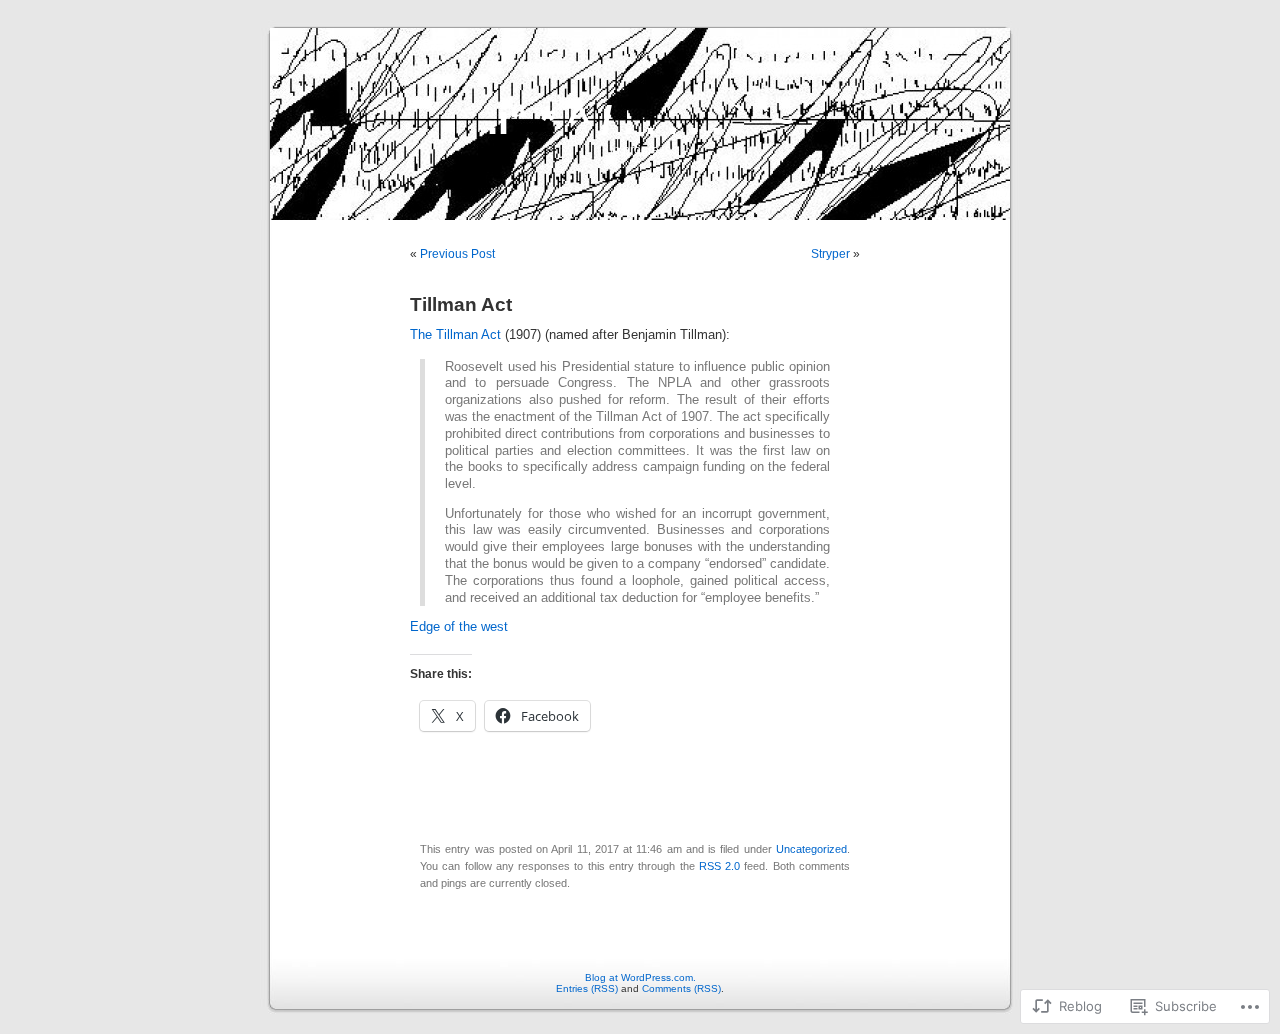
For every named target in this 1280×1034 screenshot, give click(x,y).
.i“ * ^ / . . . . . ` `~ (640, 120)
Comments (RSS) (681, 988)
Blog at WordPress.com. (640, 977)
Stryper (830, 254)
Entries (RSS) (587, 988)
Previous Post (457, 254)
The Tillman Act (455, 335)
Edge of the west (459, 627)
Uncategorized (811, 849)
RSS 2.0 (719, 866)
